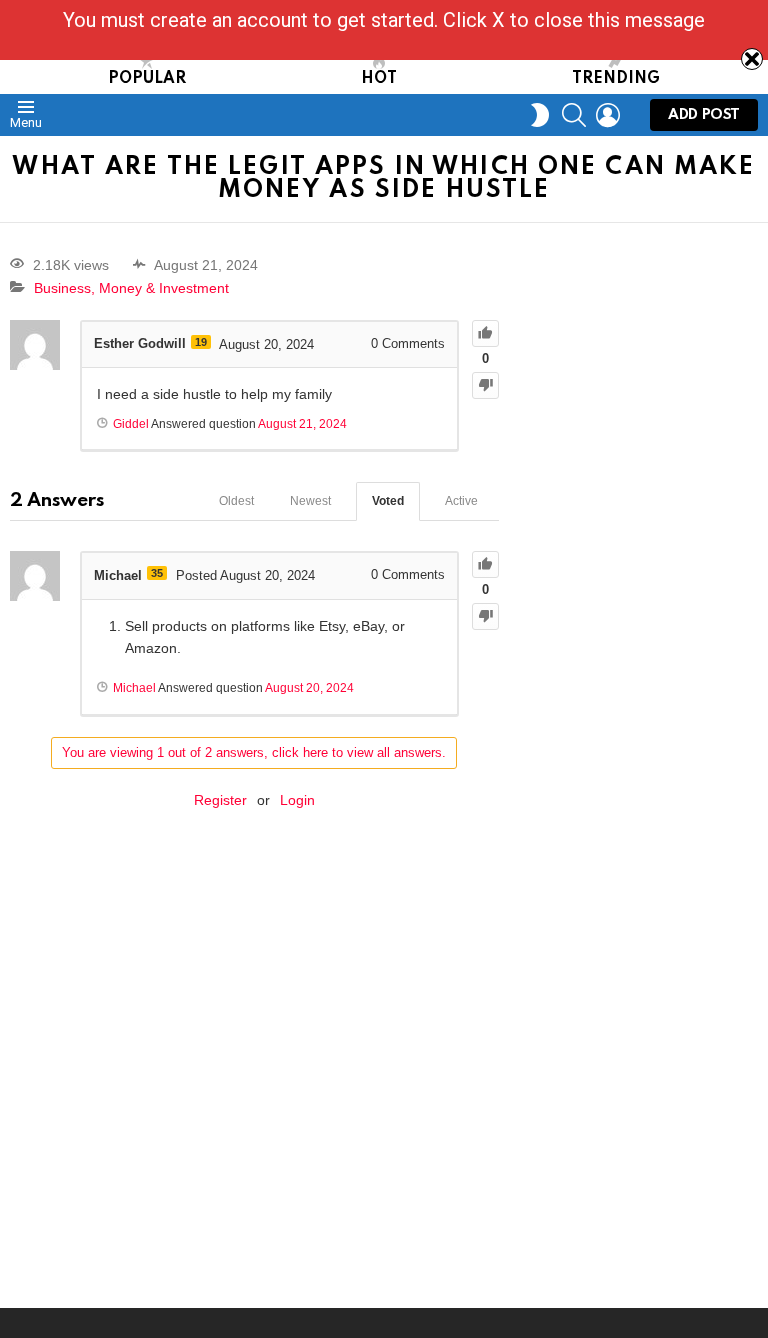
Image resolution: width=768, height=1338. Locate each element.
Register (220, 800)
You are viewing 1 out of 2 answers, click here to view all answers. (254, 752)
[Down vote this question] (485, 385)
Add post (704, 115)
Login (297, 800)
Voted (388, 501)
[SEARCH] (574, 115)
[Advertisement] (643, 353)
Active (461, 501)
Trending (616, 79)
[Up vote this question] (485, 333)
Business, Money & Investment (131, 288)
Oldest (236, 501)
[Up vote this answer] (485, 564)
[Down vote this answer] (485, 616)
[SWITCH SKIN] (540, 115)
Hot (379, 79)
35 (157, 573)
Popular (147, 79)
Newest (310, 501)
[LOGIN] (608, 115)
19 (201, 342)
